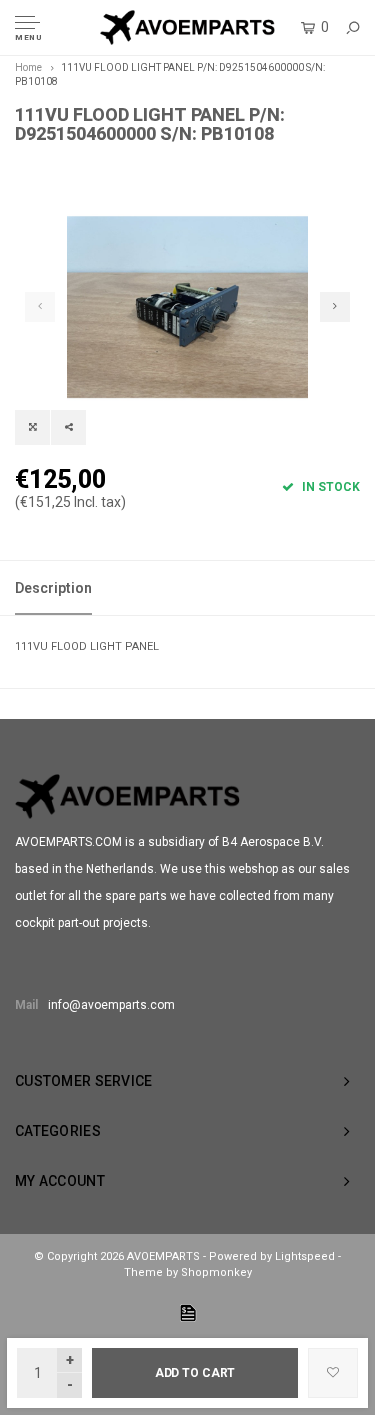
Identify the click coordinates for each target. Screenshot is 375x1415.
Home (28, 67)
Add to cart (195, 1373)
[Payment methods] (188, 1313)
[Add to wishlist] (333, 1373)
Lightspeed (305, 1256)
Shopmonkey (216, 1272)
